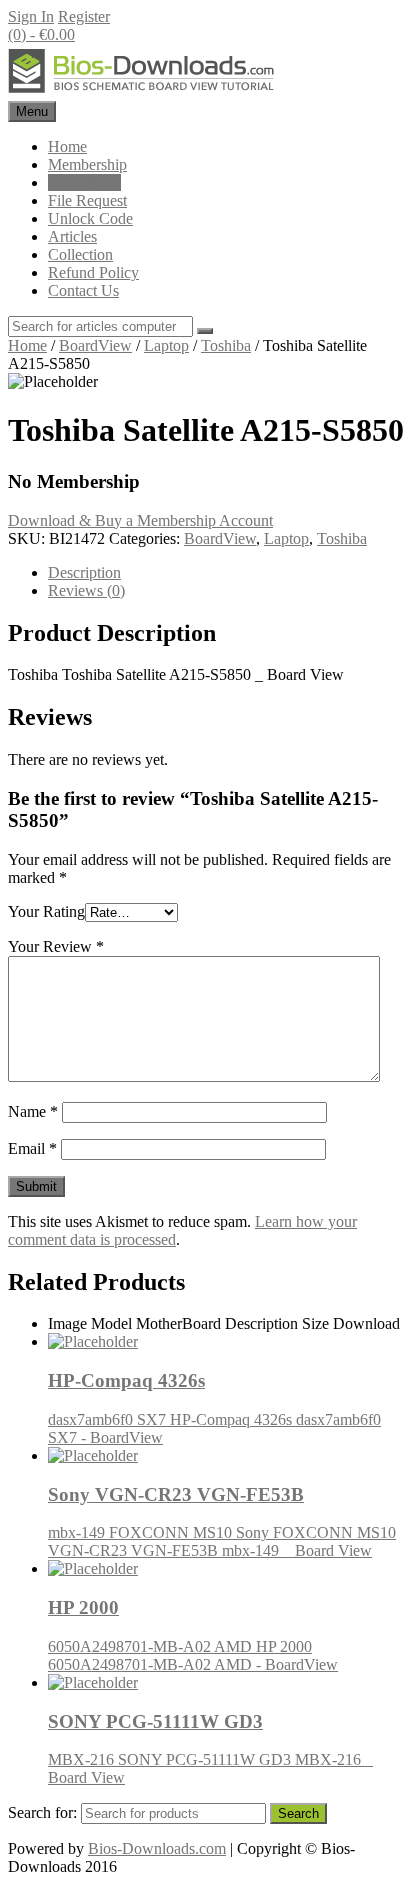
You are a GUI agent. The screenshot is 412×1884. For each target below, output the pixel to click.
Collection (80, 254)
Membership (87, 164)
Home (67, 146)
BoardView (95, 345)
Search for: (42, 1812)
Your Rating (46, 911)
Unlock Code (90, 218)
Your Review (56, 946)
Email (32, 1148)
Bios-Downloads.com (157, 1848)
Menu (32, 111)
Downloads (84, 182)
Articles (72, 236)
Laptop (166, 345)
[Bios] (143, 91)
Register (84, 16)
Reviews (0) (86, 590)
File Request (87, 200)
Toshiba (226, 345)
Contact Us (83, 290)
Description (84, 572)
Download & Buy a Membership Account (140, 520)
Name (33, 1111)
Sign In (31, 16)
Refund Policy (93, 272)
